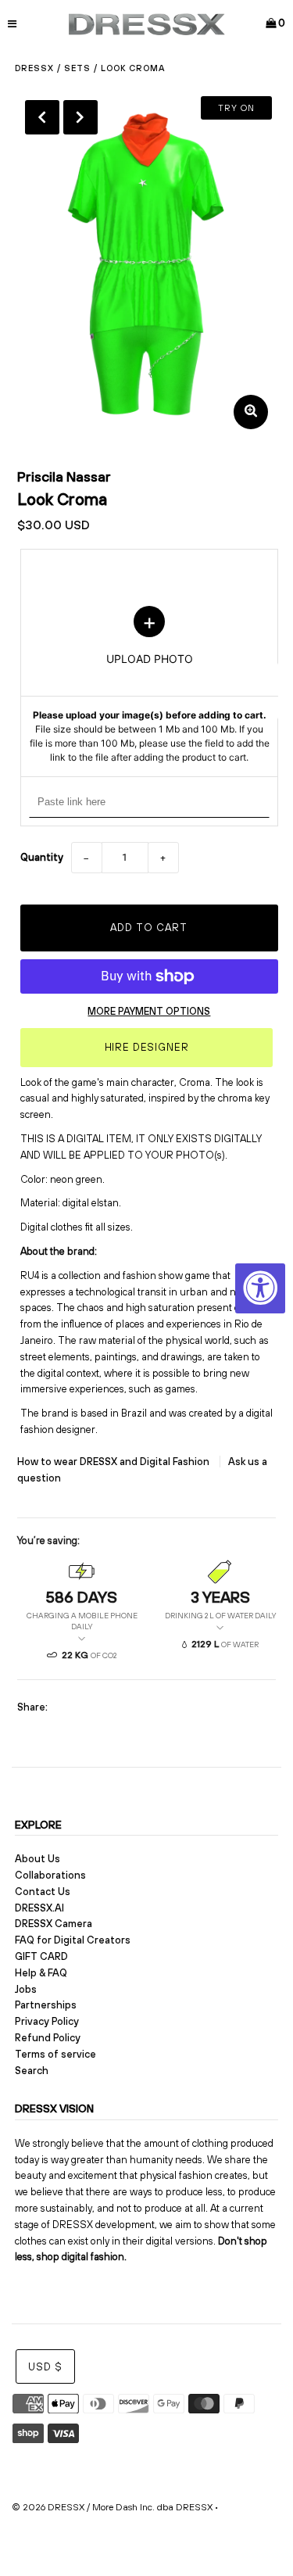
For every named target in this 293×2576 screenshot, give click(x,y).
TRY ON (236, 108)
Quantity (42, 857)
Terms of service (55, 2054)
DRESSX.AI (39, 1908)
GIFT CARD (41, 1956)
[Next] (80, 117)
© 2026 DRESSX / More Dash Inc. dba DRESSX (112, 2507)
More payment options (149, 1011)
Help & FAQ (41, 1973)
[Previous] (42, 117)
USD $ (45, 2367)
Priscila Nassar (64, 477)
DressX (34, 68)
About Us (38, 1859)
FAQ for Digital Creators (73, 1940)
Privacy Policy (47, 2021)
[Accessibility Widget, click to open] (260, 1288)
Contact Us (43, 1892)
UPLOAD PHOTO (149, 685)
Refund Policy (48, 2038)
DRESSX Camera (54, 1924)
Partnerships (46, 2005)
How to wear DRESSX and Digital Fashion (114, 1462)
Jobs (26, 1989)
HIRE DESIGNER (147, 1047)
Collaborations (50, 1875)
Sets (77, 68)
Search (32, 2071)
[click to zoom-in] (251, 412)
